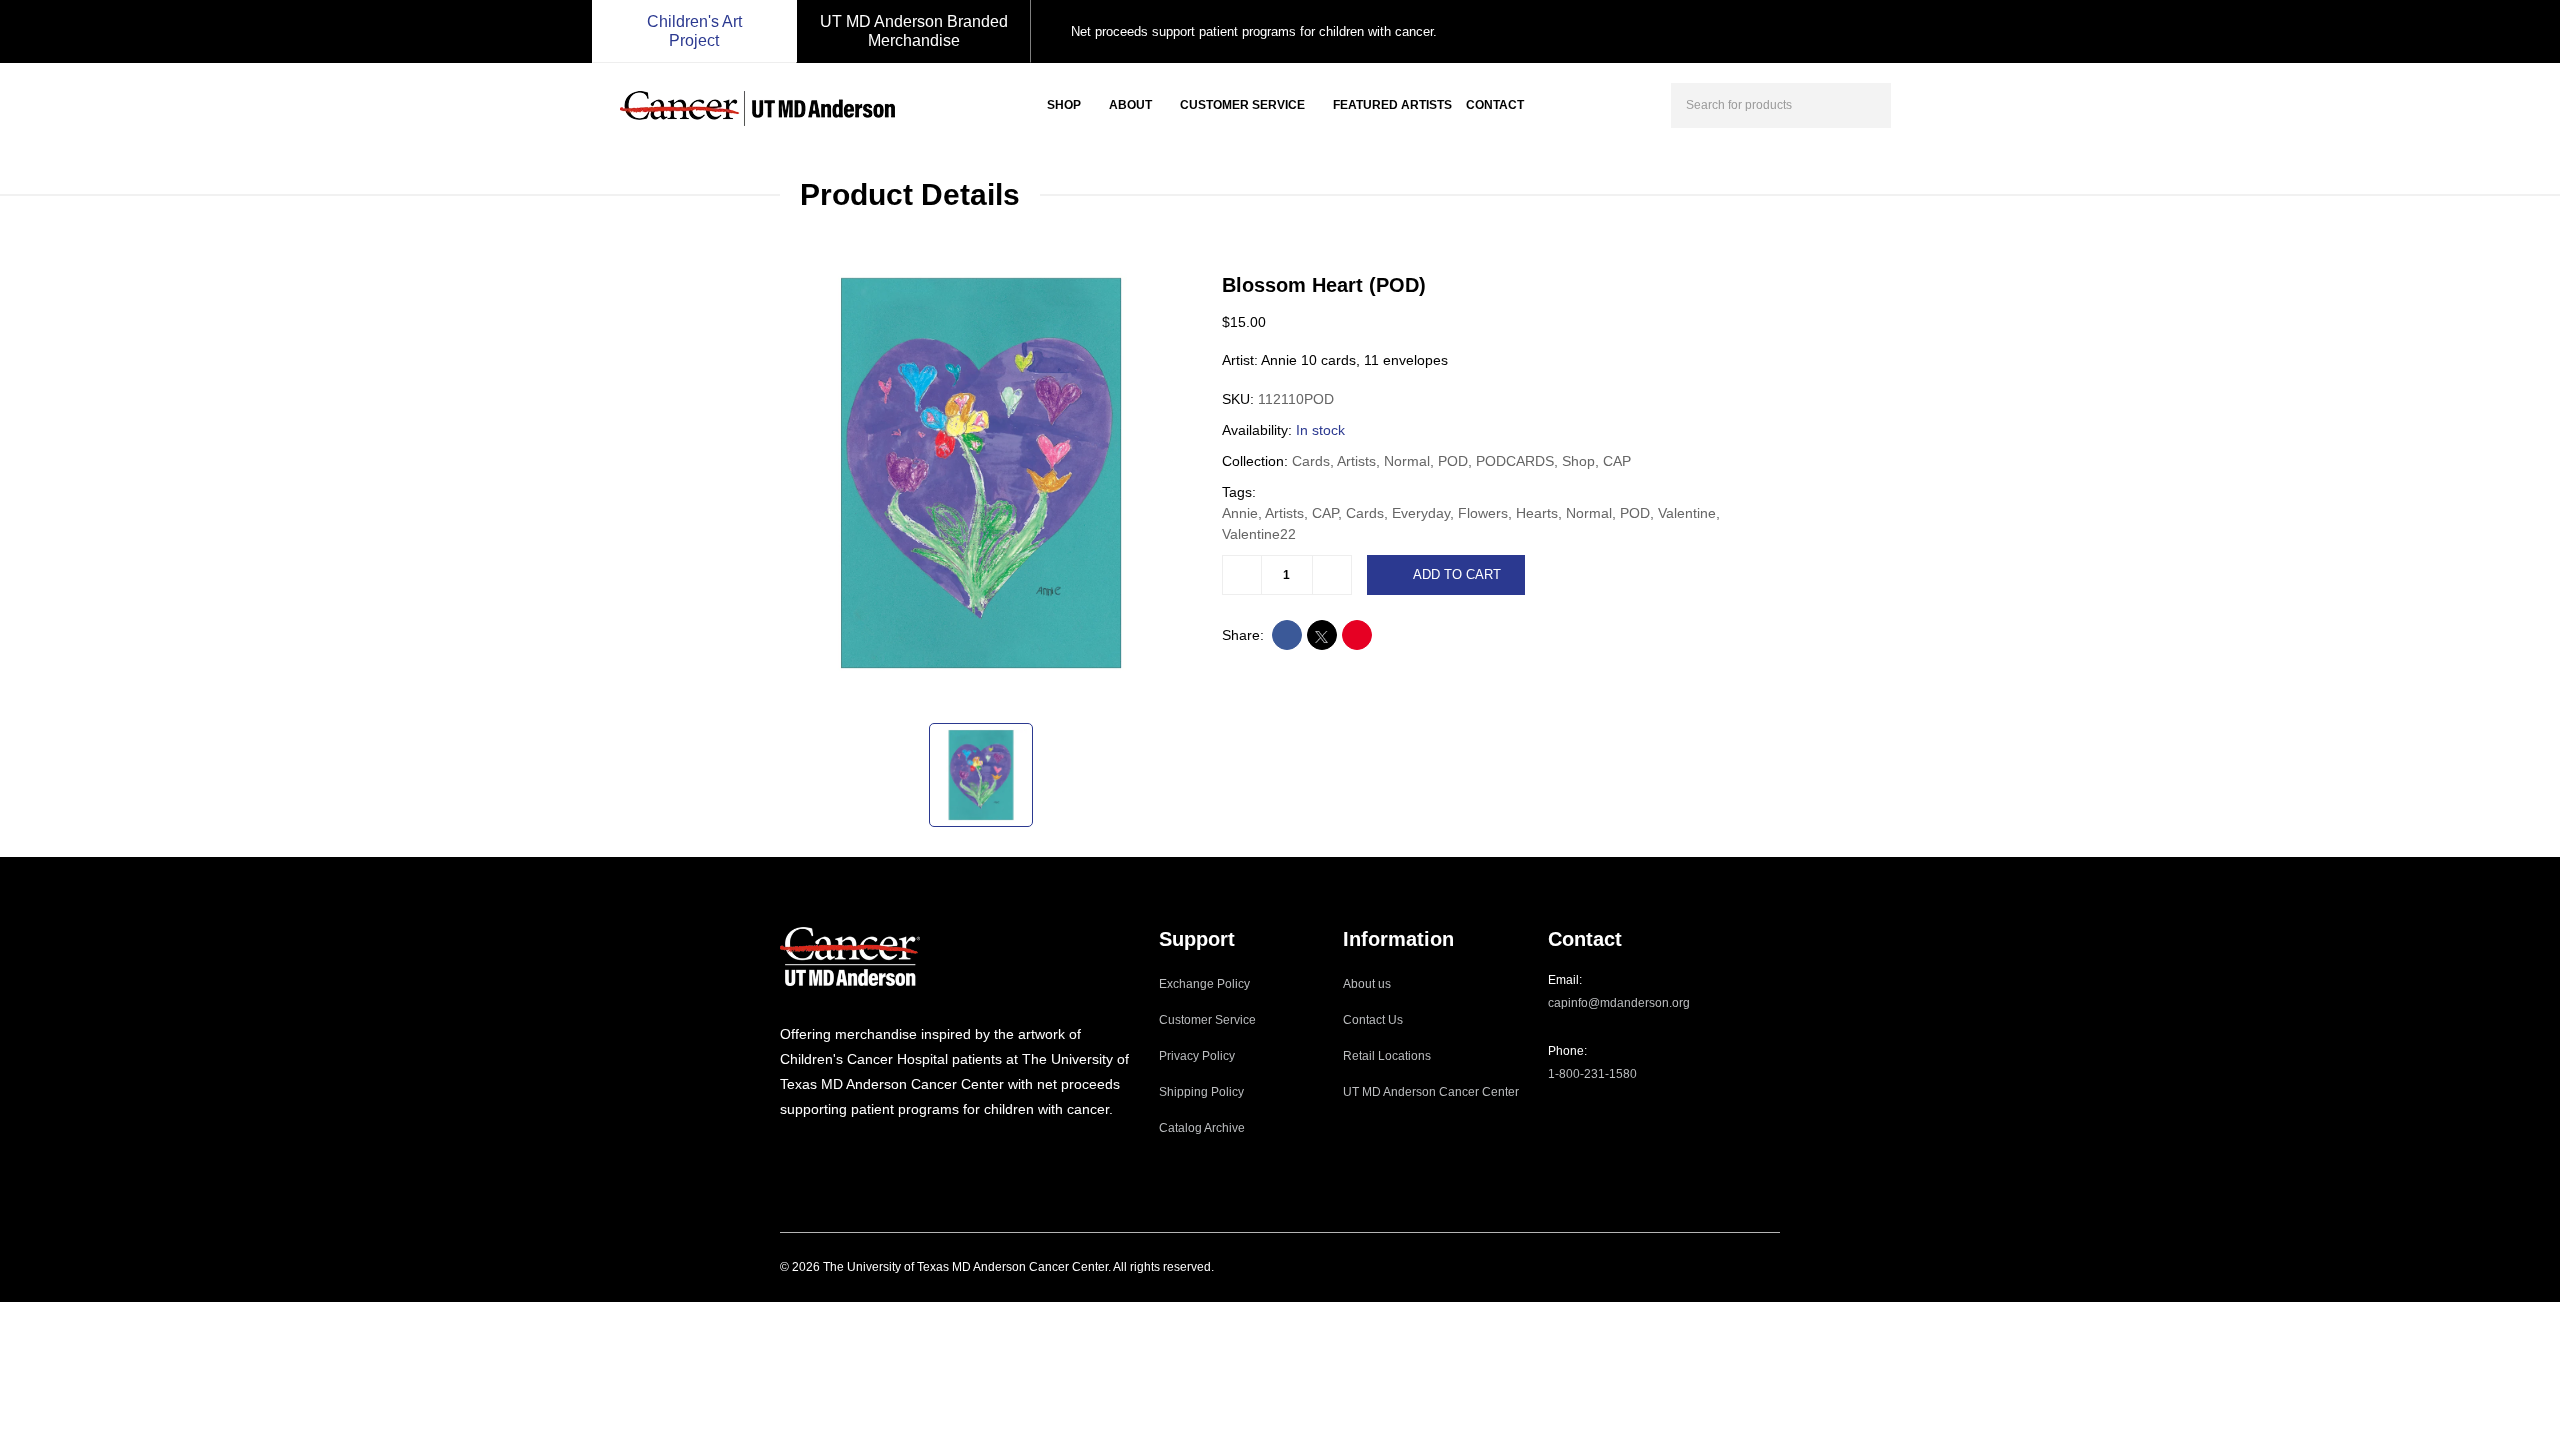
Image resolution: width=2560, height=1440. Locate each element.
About (1130, 105)
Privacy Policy (1197, 1056)
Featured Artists (1392, 105)
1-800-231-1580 (1592, 1074)
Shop (1064, 105)
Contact (1495, 105)
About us (1367, 984)
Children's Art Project (694, 31)
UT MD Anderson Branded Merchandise (914, 31)
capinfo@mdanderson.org (1619, 1003)
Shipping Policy (1201, 1092)
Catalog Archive (1202, 1128)
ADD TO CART (1457, 574)
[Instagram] (786, 1150)
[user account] (1924, 103)
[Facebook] (813, 1150)
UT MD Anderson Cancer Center (1431, 1092)
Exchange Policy (1204, 984)
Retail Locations (1387, 1056)
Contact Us (1373, 1020)
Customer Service (1242, 105)
